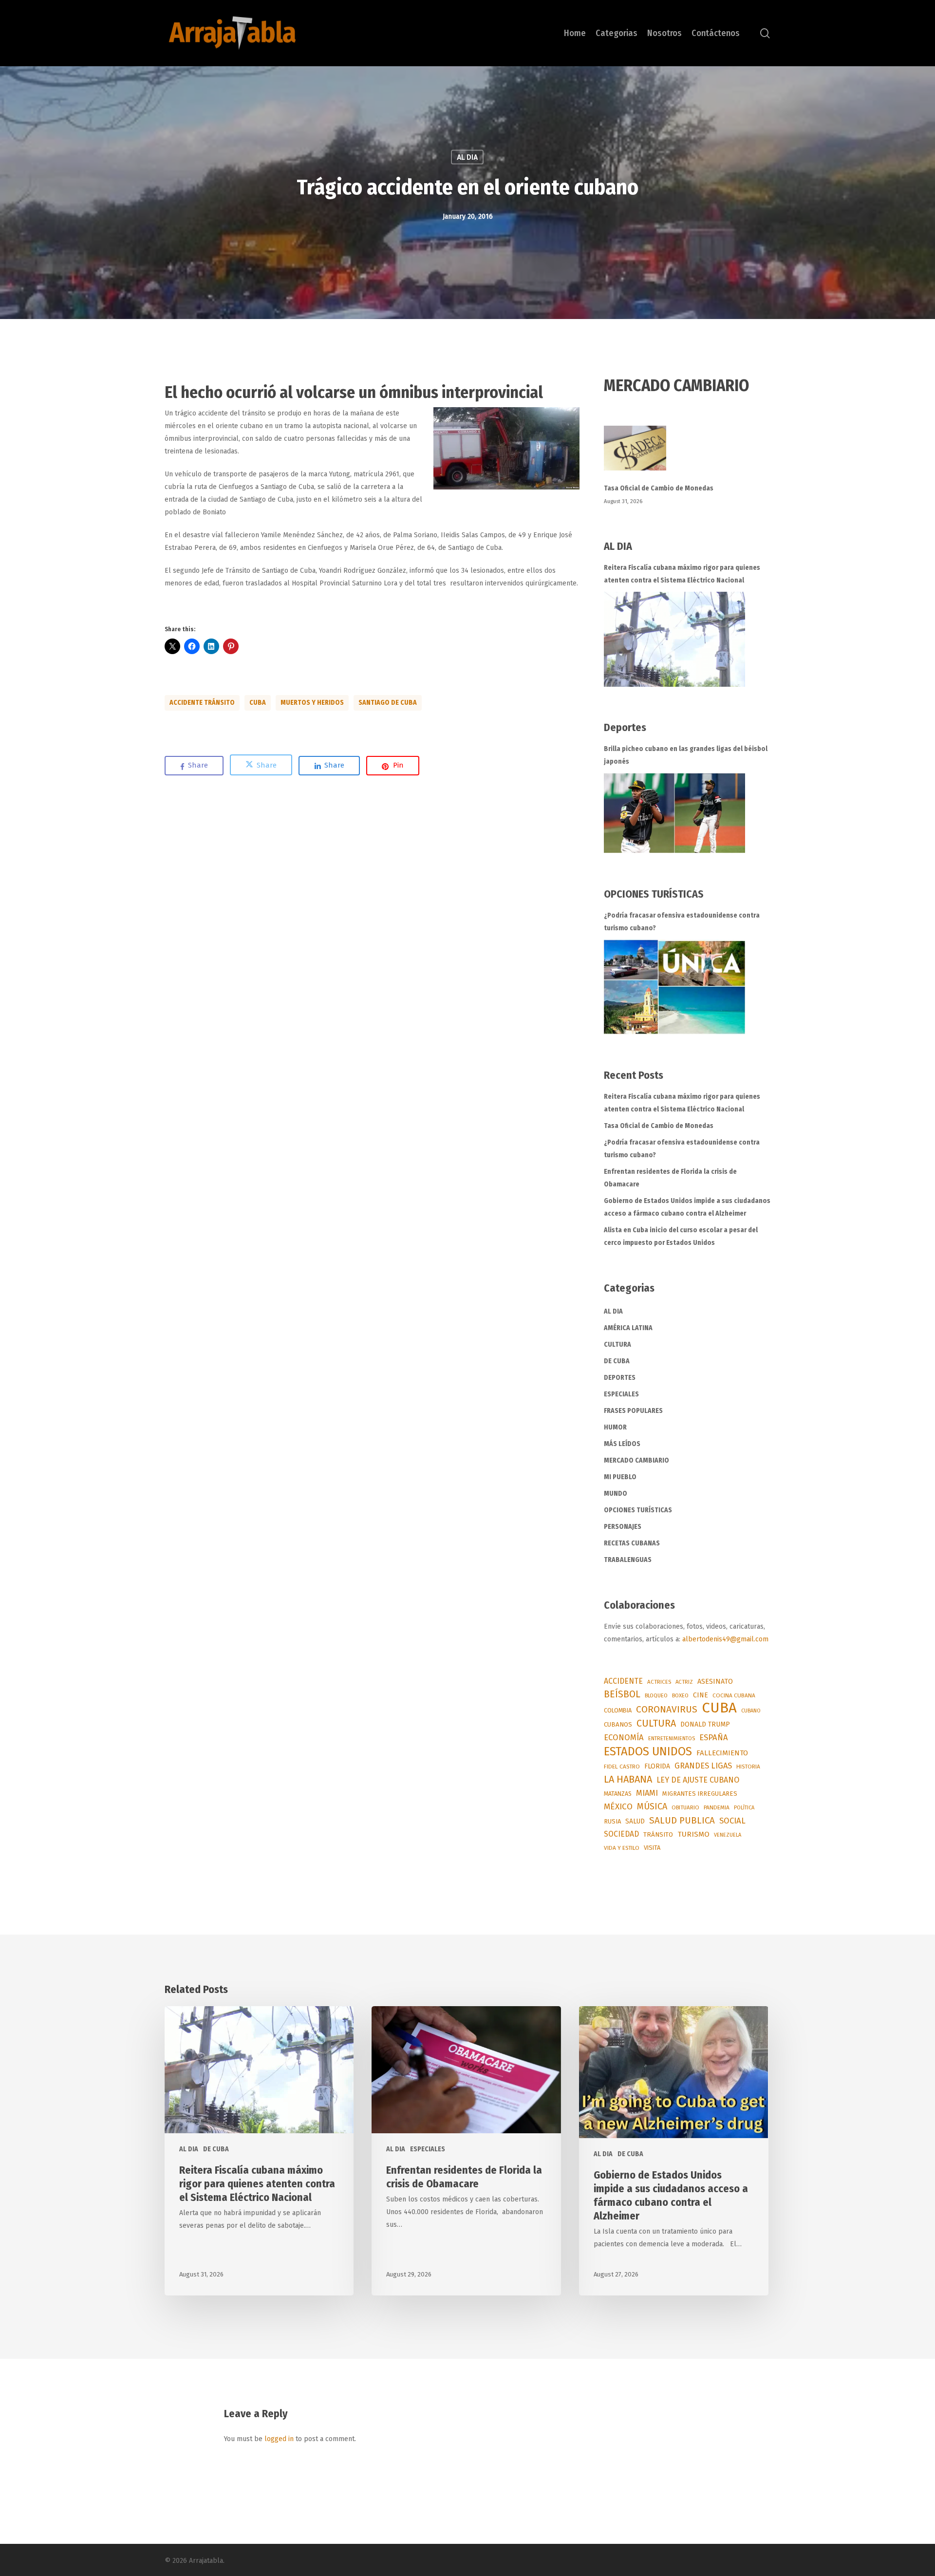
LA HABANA (628, 1779)
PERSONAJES (623, 1527)
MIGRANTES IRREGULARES (700, 1794)
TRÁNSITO (658, 1834)
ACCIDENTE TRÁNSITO (202, 703)
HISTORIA (748, 1767)
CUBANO (751, 1711)
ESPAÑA (714, 1737)
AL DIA (467, 157)
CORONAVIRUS (667, 1709)
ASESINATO (715, 1682)
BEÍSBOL (622, 1694)
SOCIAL (732, 1821)
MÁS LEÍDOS (622, 1444)
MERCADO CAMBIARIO (636, 1460)
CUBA (258, 703)
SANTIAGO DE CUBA (388, 703)
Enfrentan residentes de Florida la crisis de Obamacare (670, 1178)
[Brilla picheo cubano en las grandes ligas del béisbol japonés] (674, 813)
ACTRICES (659, 1682)
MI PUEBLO (620, 1477)
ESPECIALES (621, 1394)
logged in (279, 2439)
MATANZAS (618, 1794)
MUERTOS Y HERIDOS (312, 703)
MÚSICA (652, 1806)
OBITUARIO (685, 1807)
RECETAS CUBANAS (632, 1543)
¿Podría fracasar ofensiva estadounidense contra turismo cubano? (682, 922)
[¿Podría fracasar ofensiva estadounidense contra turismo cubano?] (674, 987)
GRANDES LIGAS (703, 1766)
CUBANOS (618, 1725)
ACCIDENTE (623, 1681)
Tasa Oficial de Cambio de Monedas (659, 488)
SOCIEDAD (621, 1834)
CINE (701, 1695)
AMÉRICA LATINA (628, 1328)
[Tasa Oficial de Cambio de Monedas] (687, 454)
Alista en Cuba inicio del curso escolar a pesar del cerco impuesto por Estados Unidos (681, 1236)
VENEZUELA (728, 1835)
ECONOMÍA (624, 1737)
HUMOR (615, 1427)
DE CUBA (617, 1361)
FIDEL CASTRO (622, 1767)
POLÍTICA (744, 1808)
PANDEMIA (717, 1807)
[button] (506, 448)
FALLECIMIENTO (722, 1753)
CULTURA (617, 1344)
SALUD (635, 1821)
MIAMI (647, 1793)
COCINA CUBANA (734, 1695)
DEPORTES (620, 1378)
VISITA (652, 1848)
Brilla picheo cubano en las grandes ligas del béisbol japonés (686, 755)
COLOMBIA (618, 1710)
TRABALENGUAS (628, 1560)
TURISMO (693, 1834)
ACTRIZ (684, 1682)
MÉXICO (618, 1807)
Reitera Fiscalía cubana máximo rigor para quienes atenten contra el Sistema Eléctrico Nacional (682, 574)
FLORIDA (657, 1766)
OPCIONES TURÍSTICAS (638, 1510)
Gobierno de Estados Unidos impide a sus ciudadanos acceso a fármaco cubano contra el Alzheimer (687, 1207)
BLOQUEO (656, 1695)
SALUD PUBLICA (682, 1821)
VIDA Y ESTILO (622, 1848)
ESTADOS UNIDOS (648, 1751)
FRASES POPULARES (633, 1411)
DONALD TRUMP (705, 1724)
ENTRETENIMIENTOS (672, 1739)
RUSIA (612, 1821)
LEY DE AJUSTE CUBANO (698, 1780)
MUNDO (616, 1494)
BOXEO (680, 1695)
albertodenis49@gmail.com (725, 1639)
